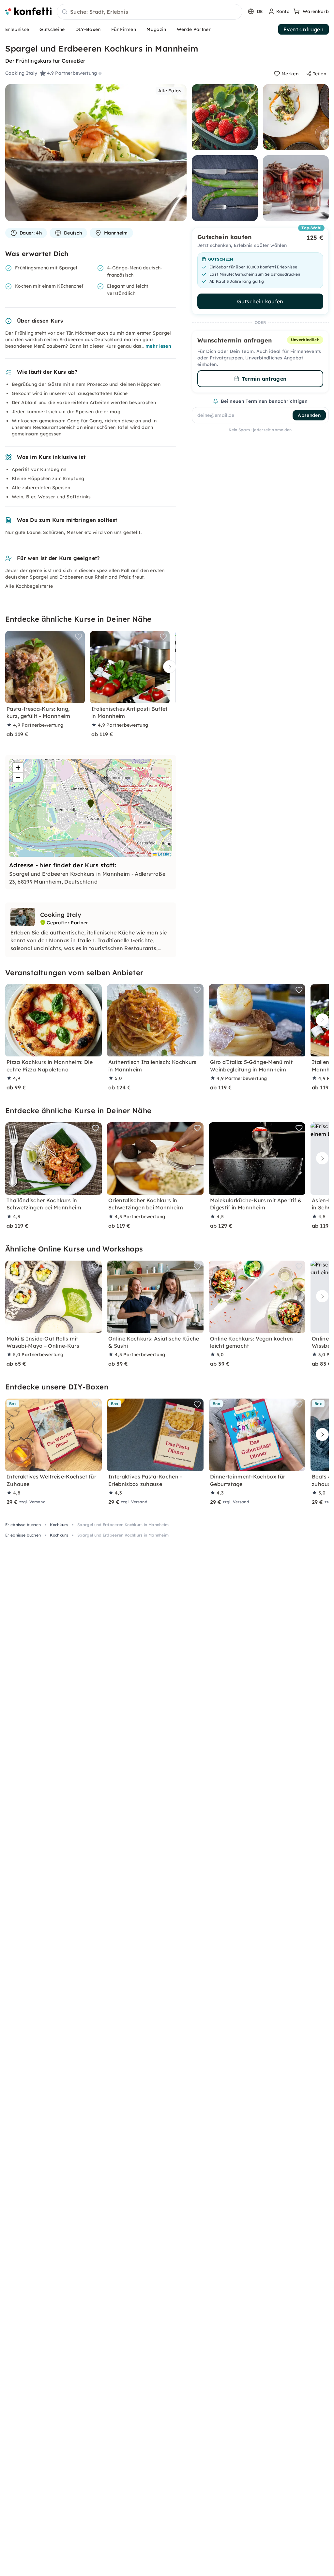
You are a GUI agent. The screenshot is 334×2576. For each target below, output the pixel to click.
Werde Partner (194, 29)
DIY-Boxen (88, 29)
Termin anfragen (264, 379)
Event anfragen (304, 29)
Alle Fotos (170, 91)
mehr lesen (158, 346)
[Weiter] (168, 667)
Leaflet (164, 854)
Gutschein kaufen (260, 301)
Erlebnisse (17, 29)
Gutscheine (52, 29)
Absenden (309, 415)
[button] (91, 804)
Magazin (156, 29)
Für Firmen (124, 29)
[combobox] (150, 12)
